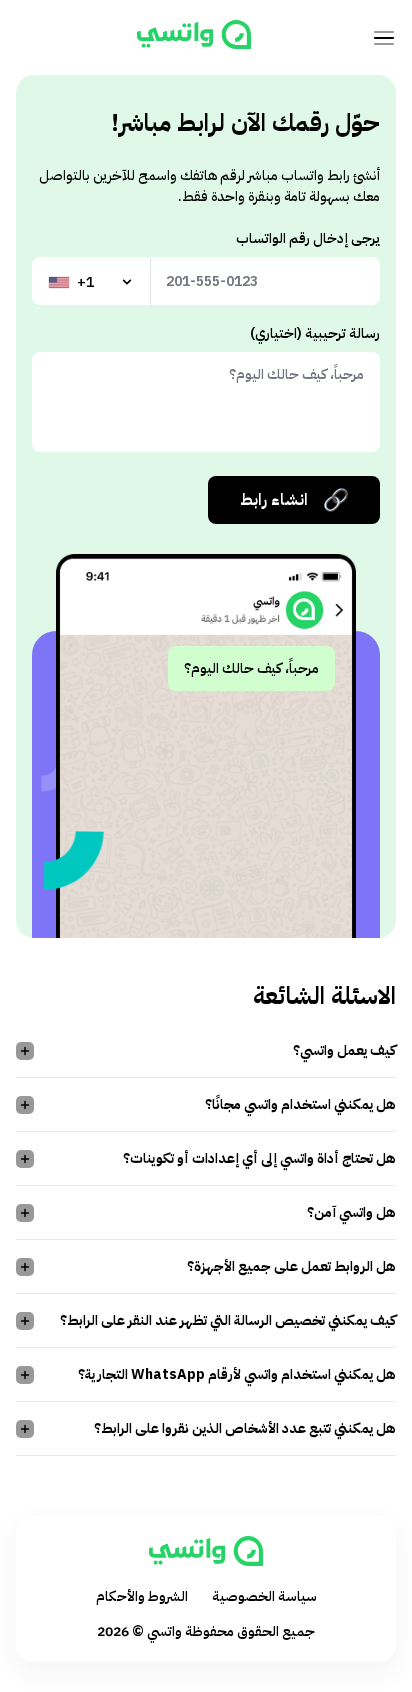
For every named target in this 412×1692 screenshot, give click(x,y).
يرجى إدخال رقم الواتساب (308, 238)
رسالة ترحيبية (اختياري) (315, 333)
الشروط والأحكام (142, 1596)
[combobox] (92, 282)
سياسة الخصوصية (264, 1596)
